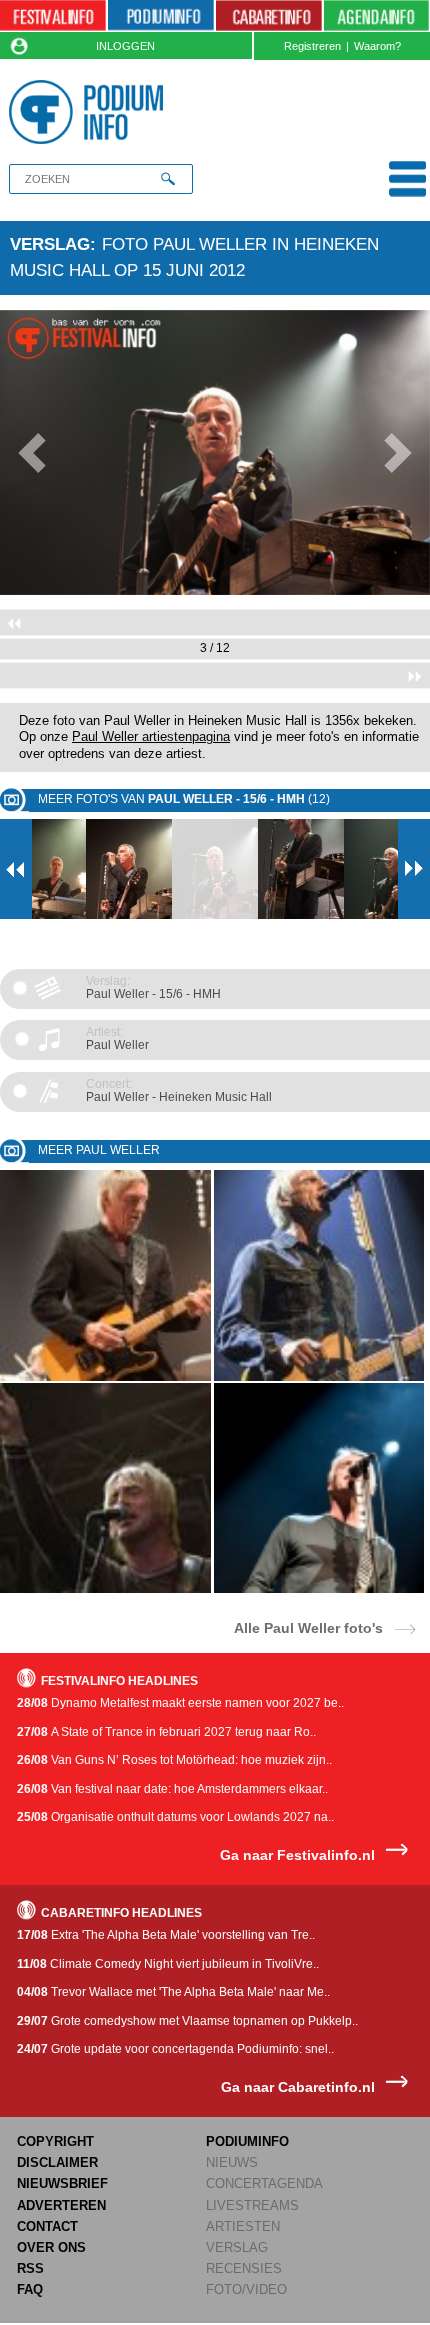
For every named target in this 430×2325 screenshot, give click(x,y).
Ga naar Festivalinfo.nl (297, 1855)
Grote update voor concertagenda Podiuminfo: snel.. (175, 2049)
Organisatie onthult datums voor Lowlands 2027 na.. (175, 1817)
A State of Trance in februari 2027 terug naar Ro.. (166, 1732)
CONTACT (47, 2226)
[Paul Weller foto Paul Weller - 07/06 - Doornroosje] (319, 1589)
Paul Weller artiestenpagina (151, 737)
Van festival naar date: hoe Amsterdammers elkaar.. (172, 1789)
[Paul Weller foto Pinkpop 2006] (105, 1589)
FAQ (30, 2289)
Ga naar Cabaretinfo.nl (298, 2087)
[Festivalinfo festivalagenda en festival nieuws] (53, 16)
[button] (32, 453)
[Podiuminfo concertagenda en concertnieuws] (161, 16)
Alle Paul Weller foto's (308, 1627)
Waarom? (377, 46)
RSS (30, 2268)
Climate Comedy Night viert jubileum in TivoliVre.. (168, 1964)
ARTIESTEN (243, 2226)
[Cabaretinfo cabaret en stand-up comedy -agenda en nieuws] (269, 16)
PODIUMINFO (247, 2141)
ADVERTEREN (61, 2205)
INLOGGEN (125, 46)
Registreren (312, 46)
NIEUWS (232, 2162)
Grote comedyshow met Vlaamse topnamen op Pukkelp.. (187, 2021)
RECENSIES (244, 2268)
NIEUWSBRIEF (62, 2183)
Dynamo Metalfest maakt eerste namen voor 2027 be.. (180, 1703)
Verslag (50, 244)
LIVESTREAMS (252, 2205)
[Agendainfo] (376, 16)
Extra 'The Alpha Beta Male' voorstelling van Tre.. (166, 1935)
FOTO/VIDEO (246, 2289)
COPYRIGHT (55, 2141)
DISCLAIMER (57, 2162)
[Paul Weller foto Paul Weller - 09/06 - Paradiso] (319, 1377)
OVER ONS (51, 2247)
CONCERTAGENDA (264, 2183)
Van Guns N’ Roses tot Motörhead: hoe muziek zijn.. (174, 1760)
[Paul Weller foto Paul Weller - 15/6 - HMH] (105, 1377)
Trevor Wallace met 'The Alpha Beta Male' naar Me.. (173, 1992)
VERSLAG (237, 2247)
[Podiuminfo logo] (90, 112)
